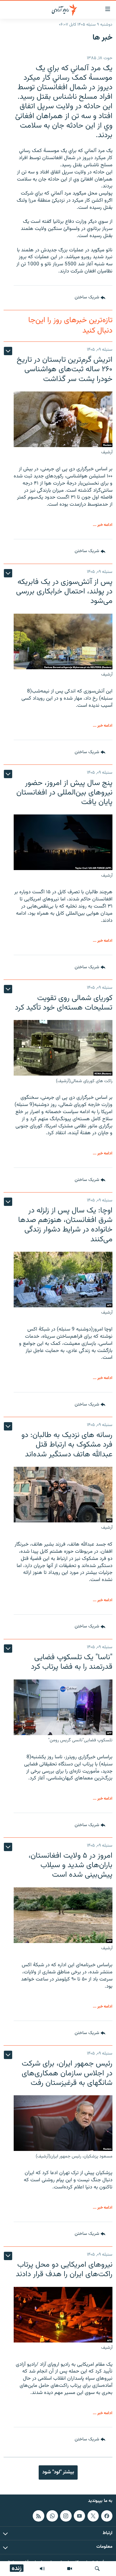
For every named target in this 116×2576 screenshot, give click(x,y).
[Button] (90, 298)
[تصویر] (70, 2569)
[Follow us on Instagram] (66, 2516)
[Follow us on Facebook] (107, 2516)
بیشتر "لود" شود (58, 2472)
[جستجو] (97, 2569)
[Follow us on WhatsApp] (52, 2516)
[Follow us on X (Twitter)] (93, 2516)
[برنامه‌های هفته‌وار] (42, 2569)
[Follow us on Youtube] (79, 2516)
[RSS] (38, 2516)
